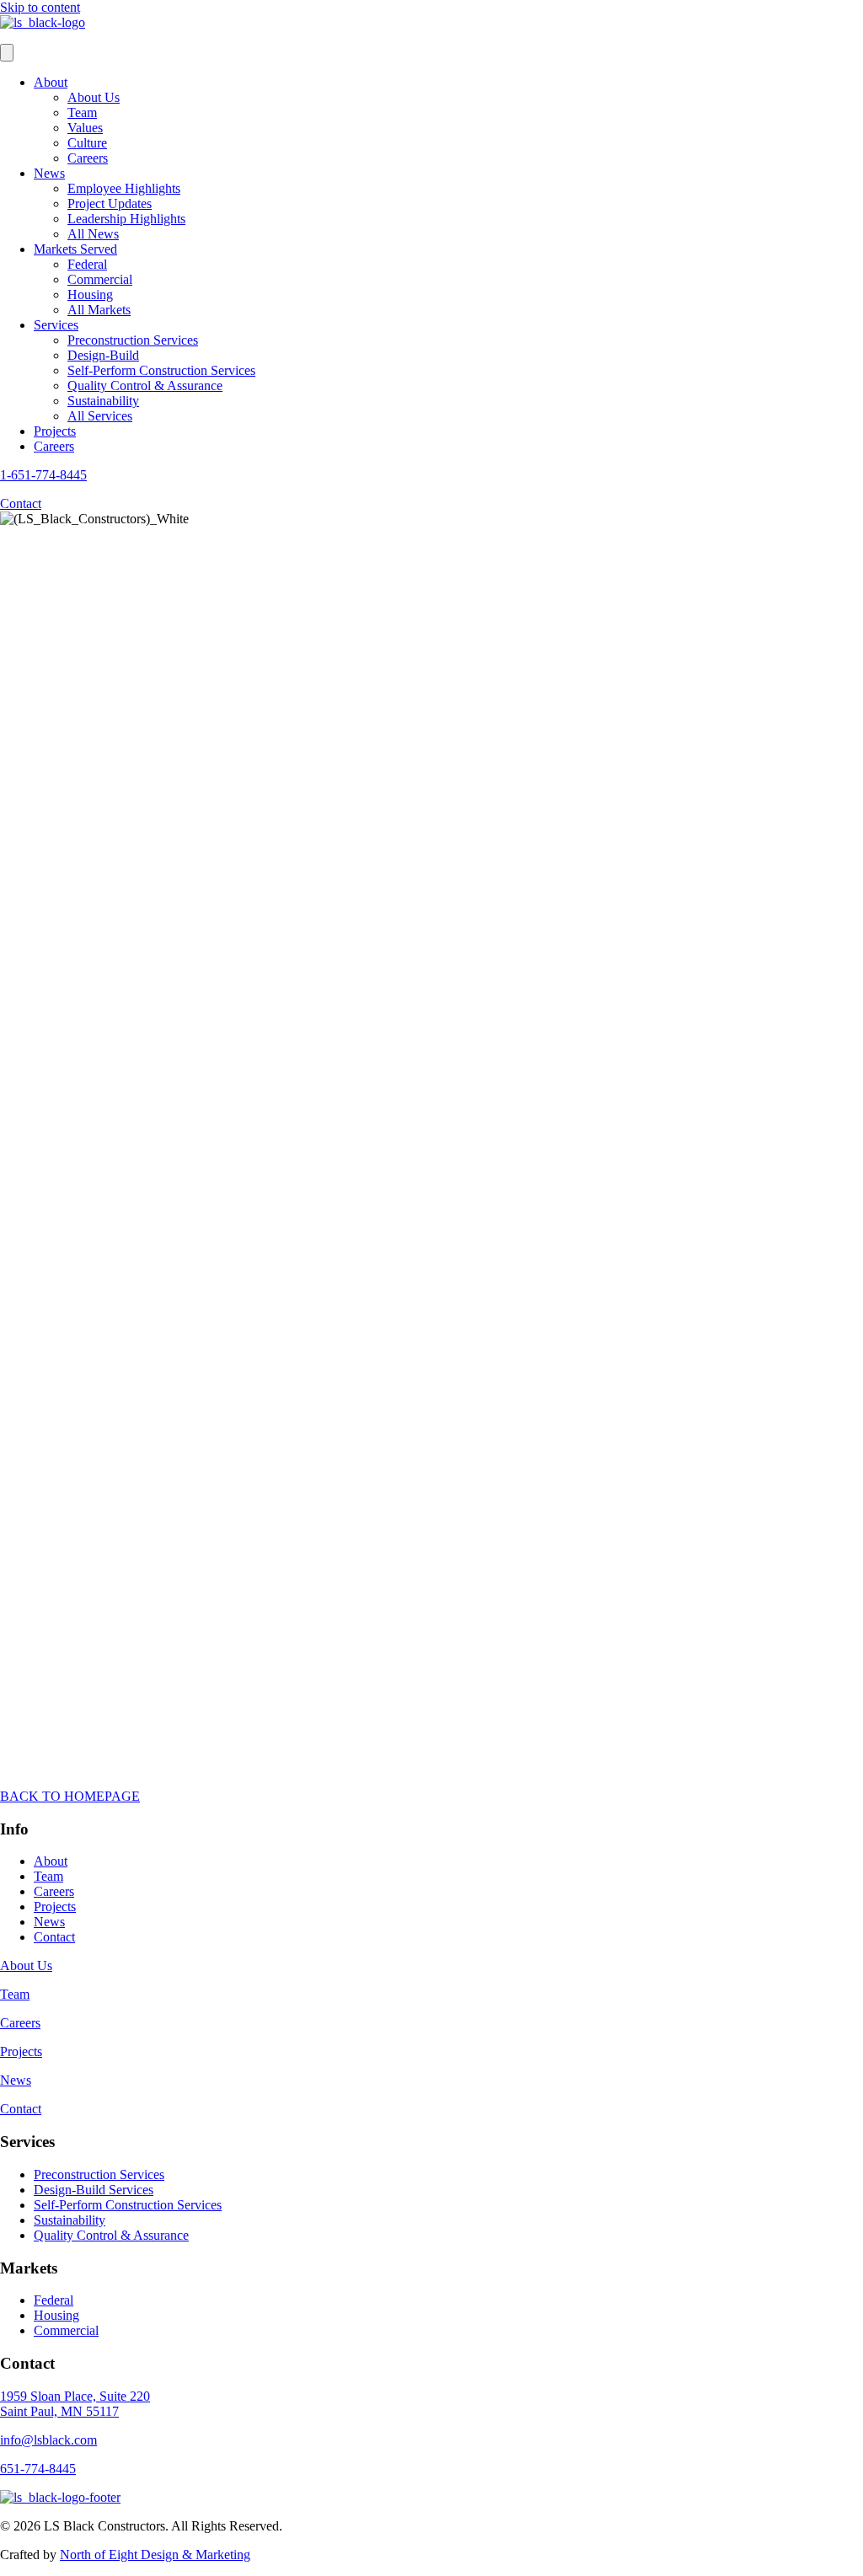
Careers (88, 158)
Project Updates (110, 204)
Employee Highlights (124, 188)
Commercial (100, 279)
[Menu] (7, 53)
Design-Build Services (94, 2190)
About (51, 82)
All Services (100, 416)
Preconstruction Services (133, 340)
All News (93, 234)
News (49, 173)
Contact (54, 1937)
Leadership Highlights (126, 219)
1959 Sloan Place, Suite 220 (75, 2396)
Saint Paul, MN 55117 (59, 2411)
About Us (94, 97)
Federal (87, 264)
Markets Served (75, 249)
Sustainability (103, 401)
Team (82, 112)
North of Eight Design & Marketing (155, 2555)
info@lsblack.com (48, 2440)
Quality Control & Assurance (145, 386)
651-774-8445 (38, 2469)
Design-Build (103, 355)
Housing (90, 295)
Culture (87, 143)
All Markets (99, 310)
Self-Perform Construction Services (161, 370)
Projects (55, 431)
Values (85, 128)
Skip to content (40, 7)
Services (56, 325)
